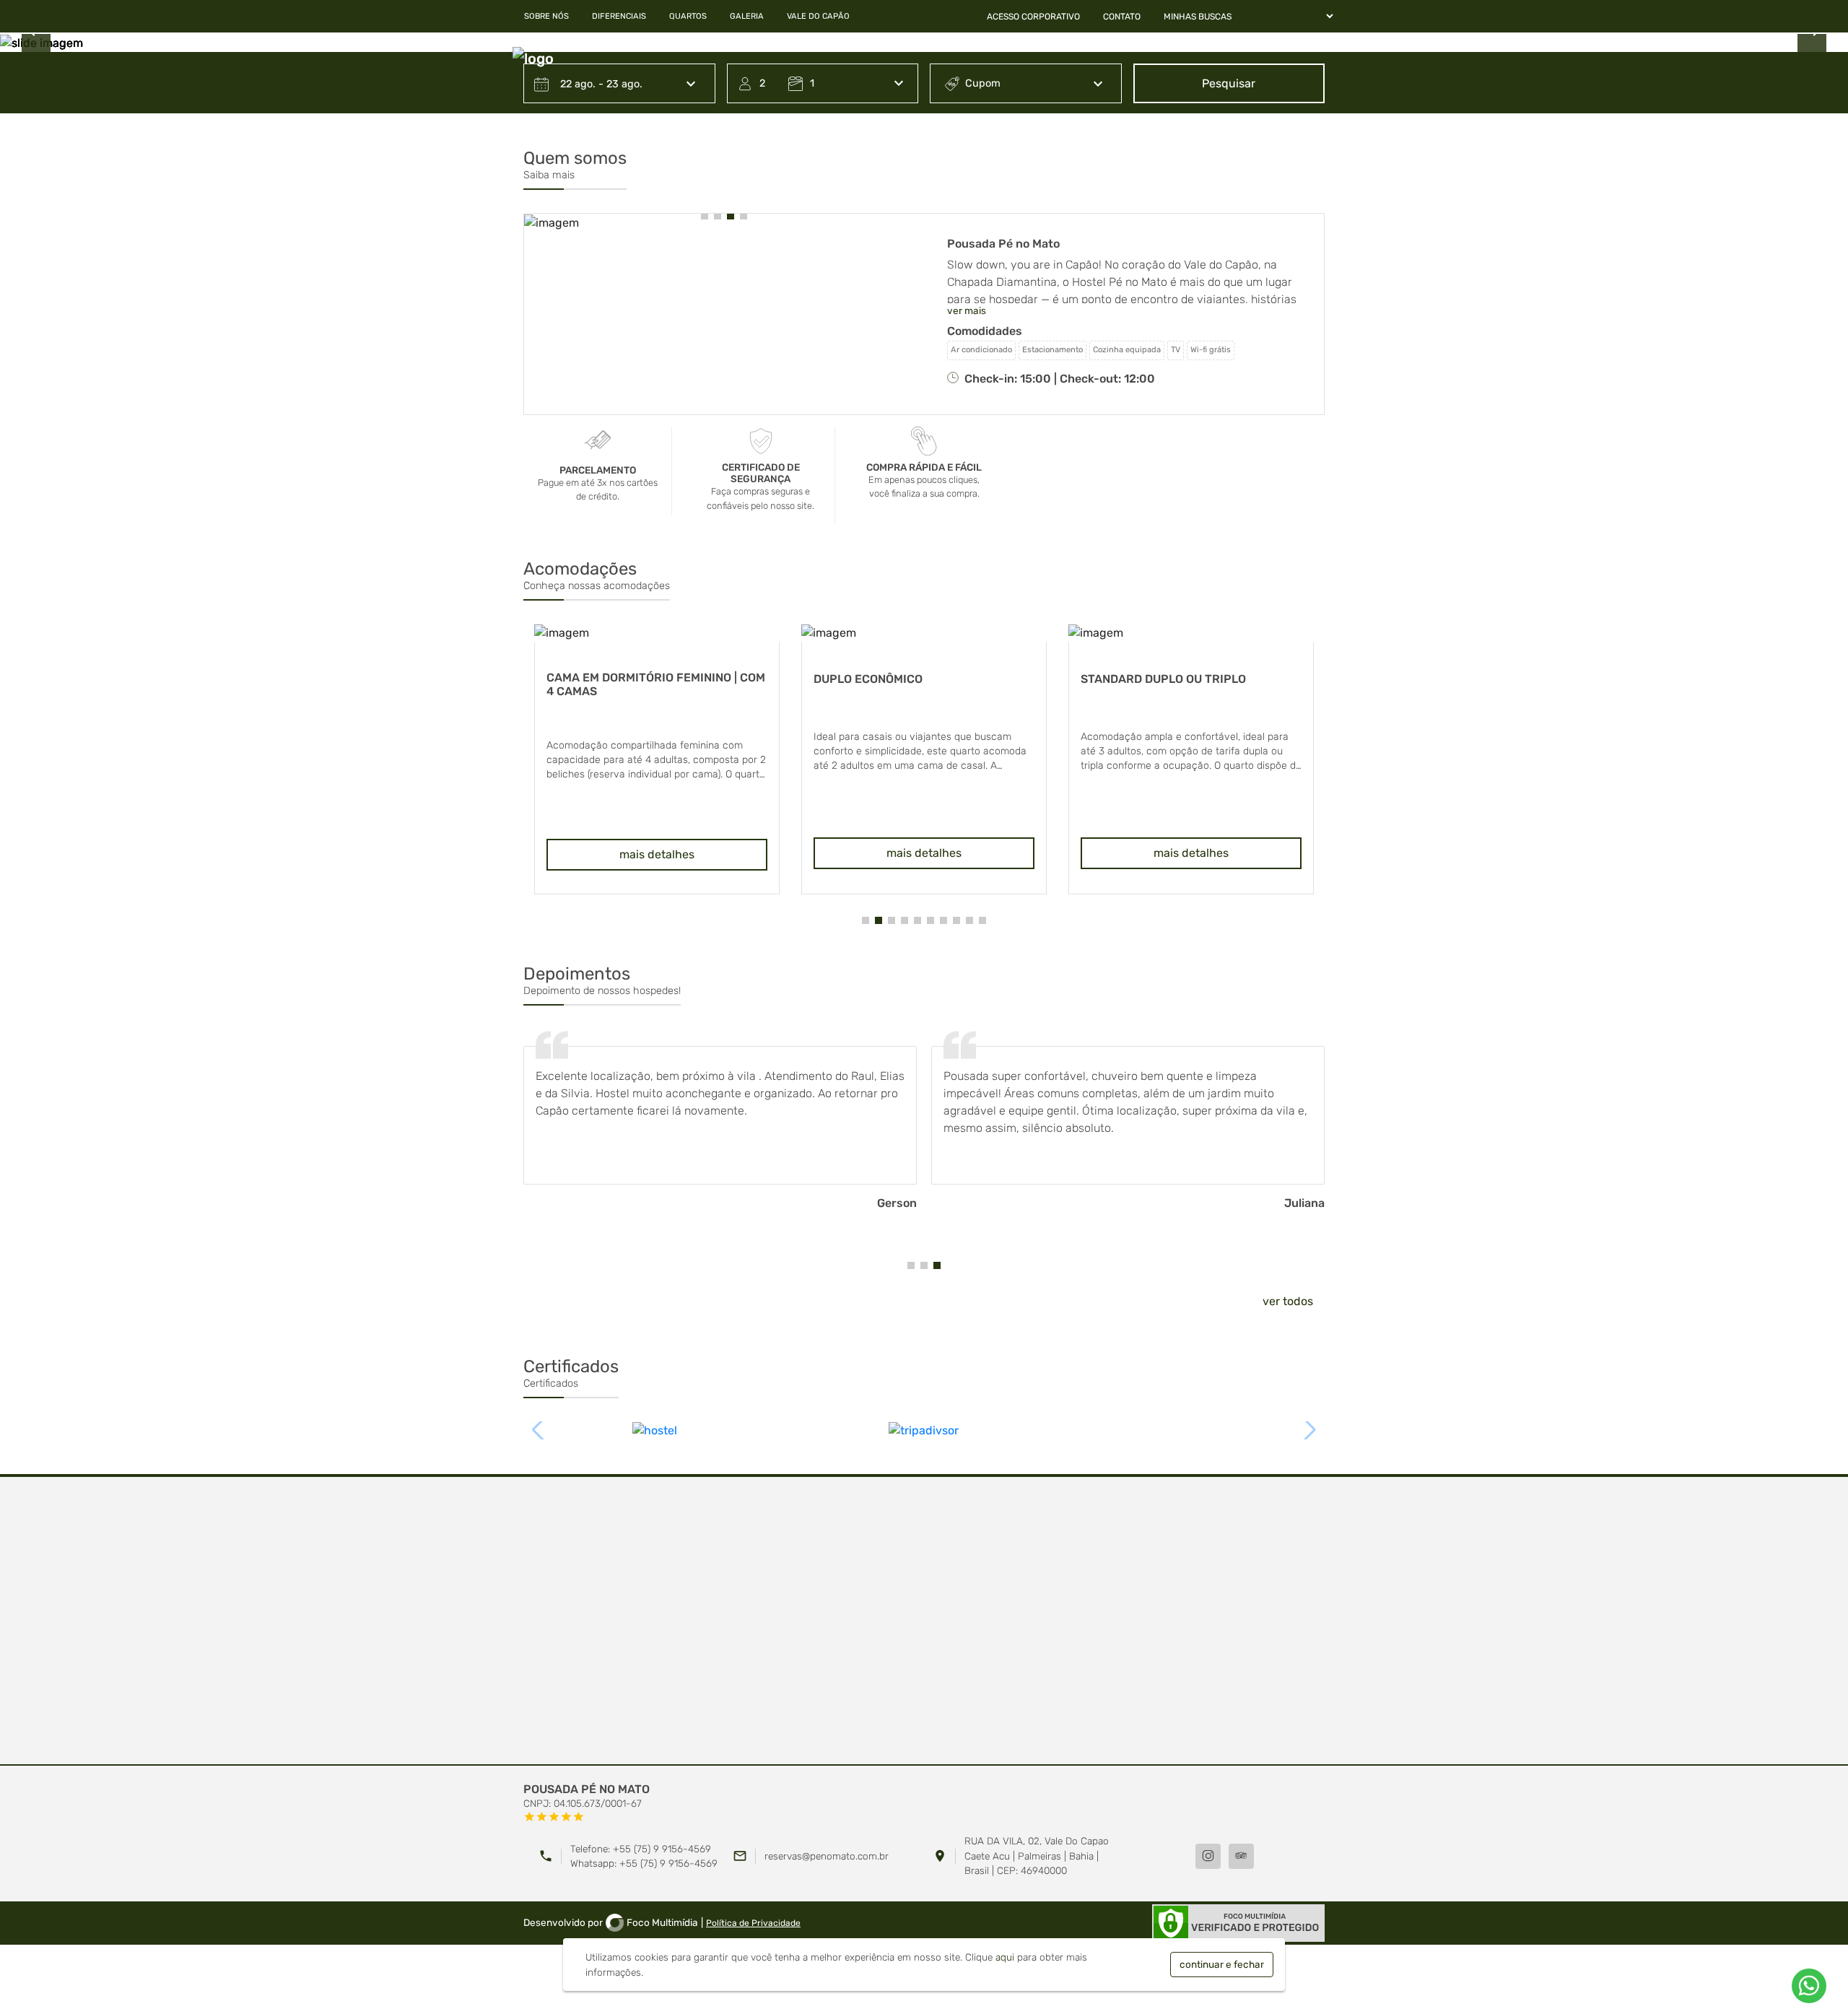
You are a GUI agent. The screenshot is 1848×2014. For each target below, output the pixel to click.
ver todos (1288, 1301)
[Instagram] (1208, 1856)
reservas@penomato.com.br (827, 1856)
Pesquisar (1229, 83)
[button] (705, 216)
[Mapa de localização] (924, 1621)
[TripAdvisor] (1241, 1856)
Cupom (983, 83)
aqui (1005, 1957)
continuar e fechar (1222, 1964)
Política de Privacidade (753, 1923)
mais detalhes (697, 853)
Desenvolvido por (611, 1922)
